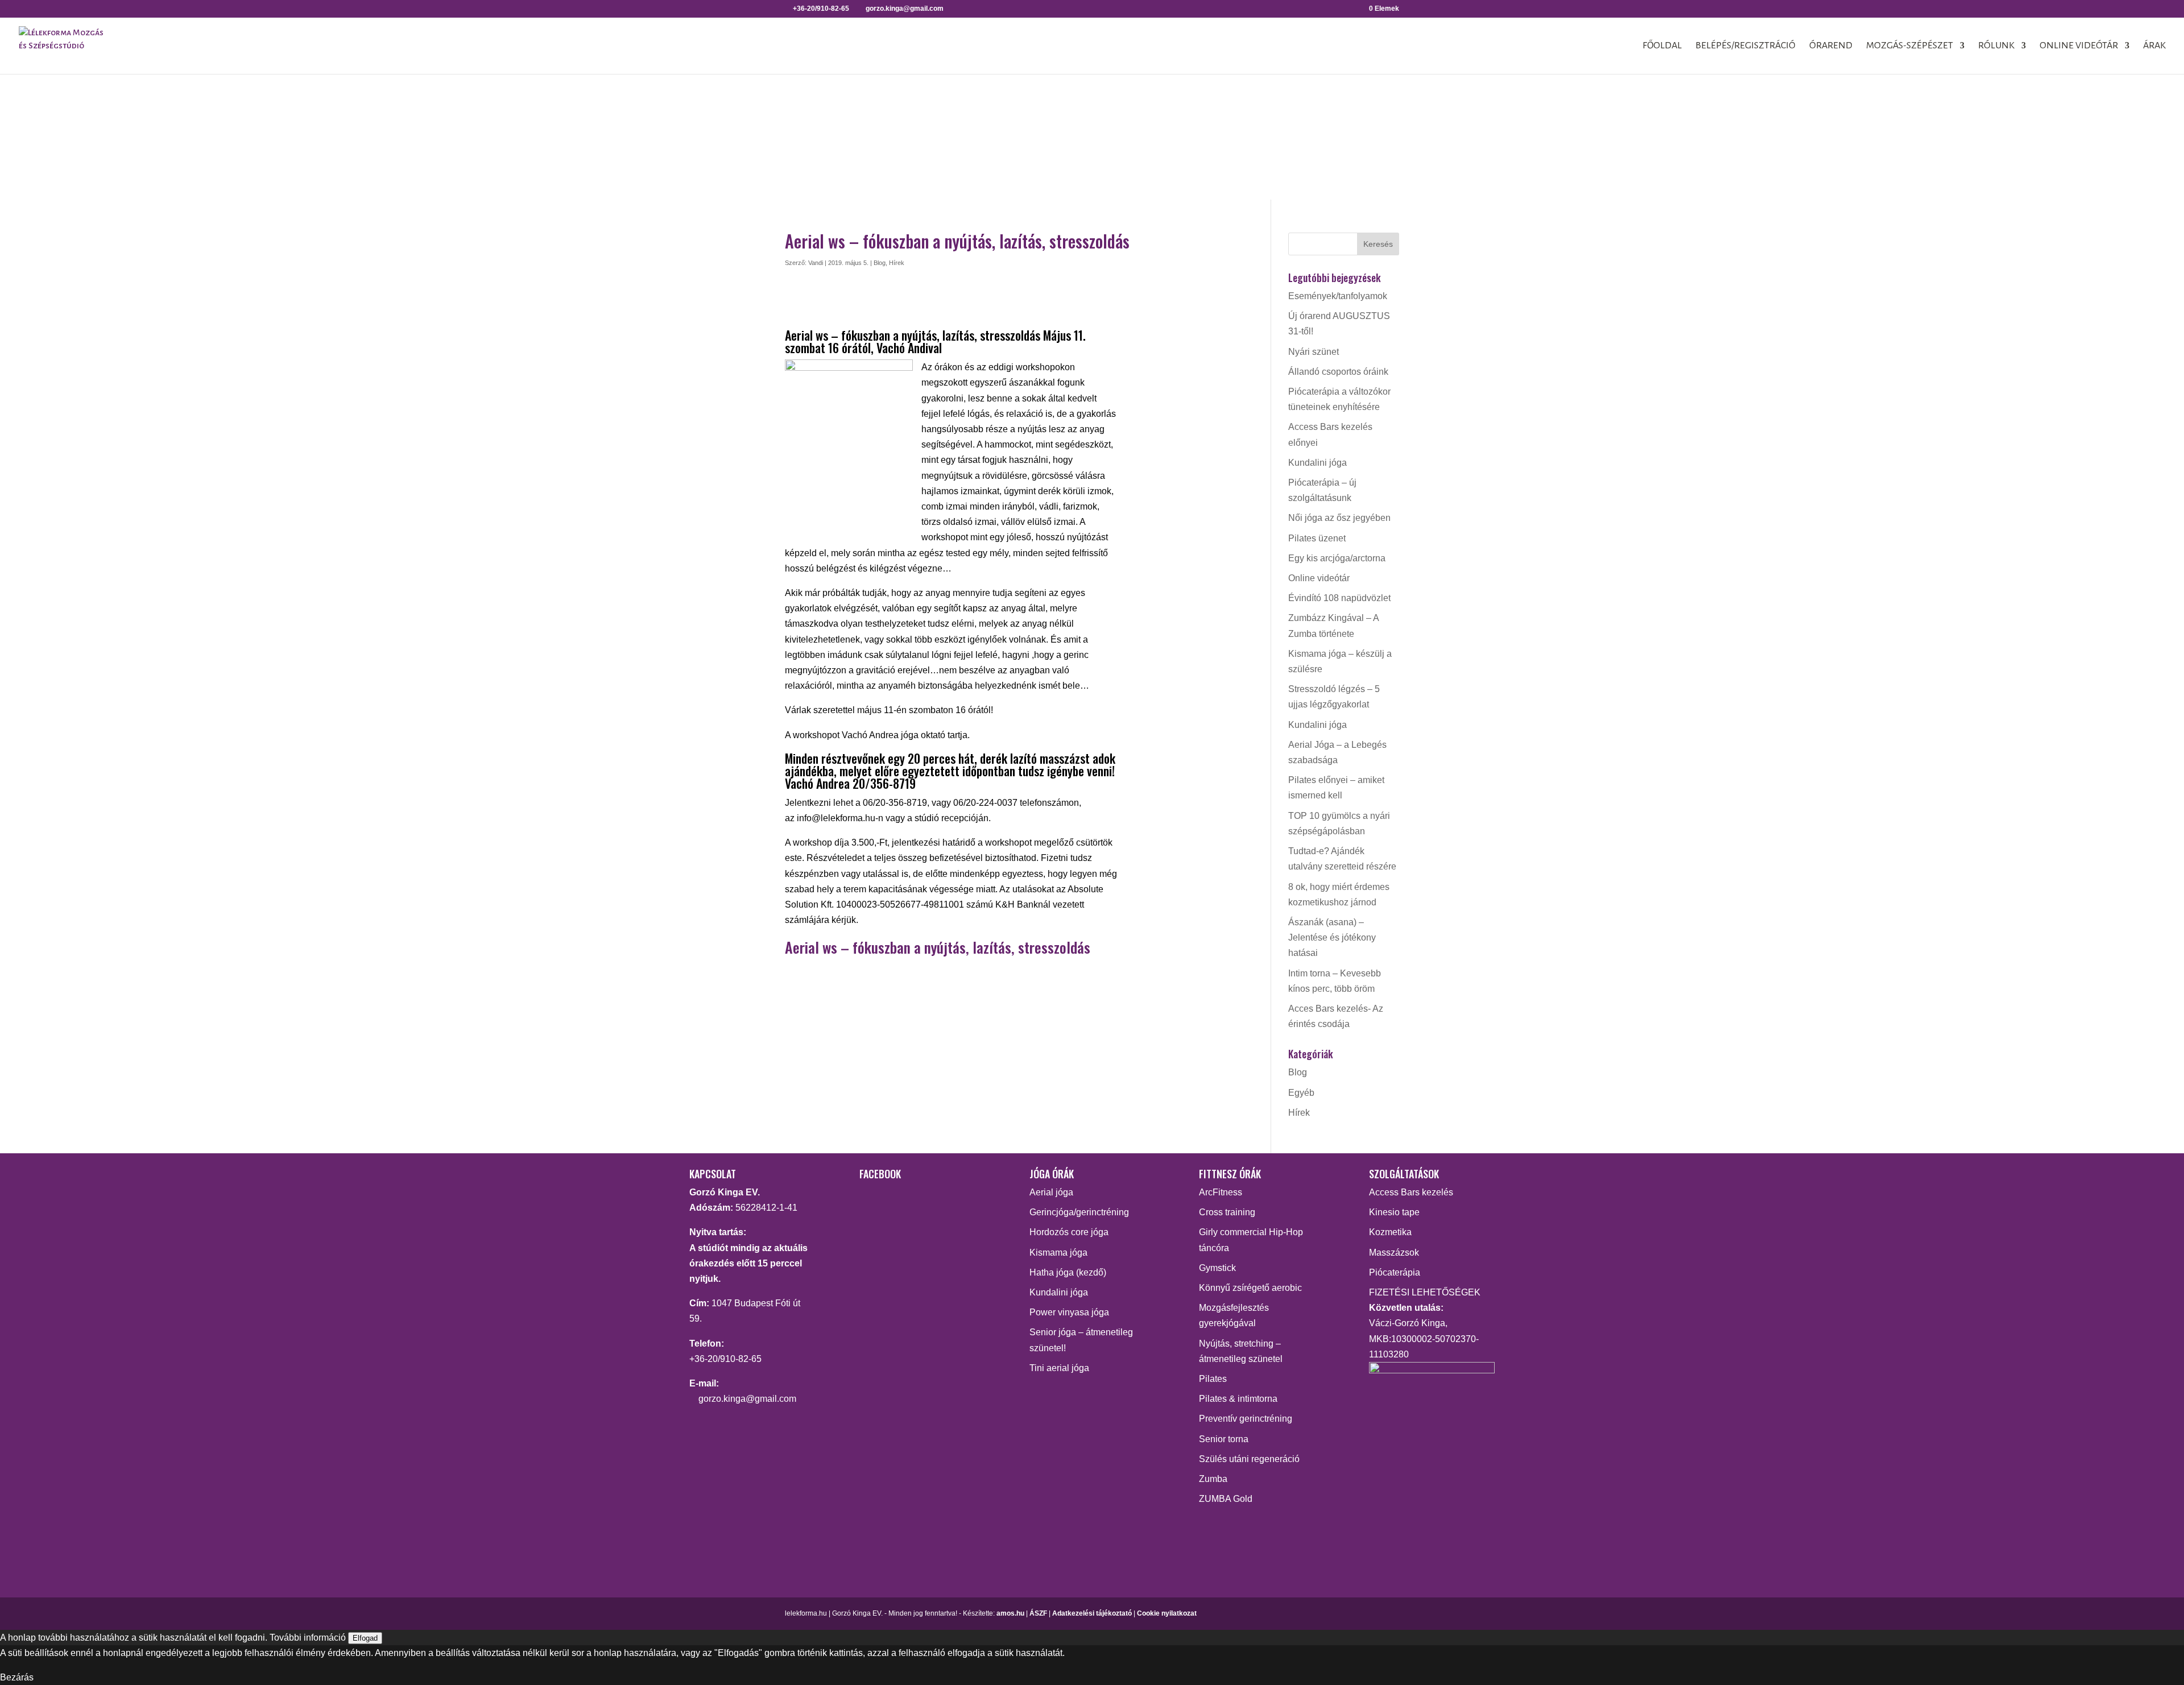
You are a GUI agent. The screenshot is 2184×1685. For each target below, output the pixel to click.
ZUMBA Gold (1226, 1499)
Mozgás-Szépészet (1910, 46)
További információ (308, 1638)
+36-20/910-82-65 (725, 1359)
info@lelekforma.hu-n (840, 818)
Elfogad (365, 1638)
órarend (1831, 46)
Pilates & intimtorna (1238, 1399)
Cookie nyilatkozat (1167, 1613)
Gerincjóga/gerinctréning (1079, 1212)
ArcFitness (1221, 1192)
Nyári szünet (1314, 352)
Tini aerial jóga (1059, 1368)
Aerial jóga (1051, 1192)
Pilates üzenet (1317, 538)
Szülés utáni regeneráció (1249, 1459)
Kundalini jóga (1318, 463)
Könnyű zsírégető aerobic (1250, 1288)
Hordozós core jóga (1069, 1232)
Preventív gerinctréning (1246, 1419)
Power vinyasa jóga (1069, 1312)
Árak (2154, 46)
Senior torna (1224, 1439)
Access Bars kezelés (1411, 1192)
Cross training (1227, 1212)
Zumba (1213, 1479)
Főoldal (1662, 46)
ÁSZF (1038, 1613)
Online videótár (2079, 46)
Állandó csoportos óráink (1338, 372)
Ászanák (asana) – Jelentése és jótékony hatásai (1332, 937)
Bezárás (17, 1677)
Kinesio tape (1394, 1212)
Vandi (816, 263)
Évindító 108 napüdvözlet (1339, 598)
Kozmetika (1390, 1232)
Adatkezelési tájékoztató (1092, 1613)
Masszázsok (1394, 1253)
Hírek (897, 263)
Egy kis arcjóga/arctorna (1337, 558)
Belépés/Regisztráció (1745, 46)
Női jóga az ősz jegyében (1339, 518)
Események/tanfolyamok (1338, 296)
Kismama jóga (1058, 1253)
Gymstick (1217, 1268)
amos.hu (1010, 1613)
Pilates (1213, 1379)
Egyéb (1301, 1093)
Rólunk (1996, 46)
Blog (880, 263)
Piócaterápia (1395, 1272)
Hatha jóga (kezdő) (1068, 1272)
